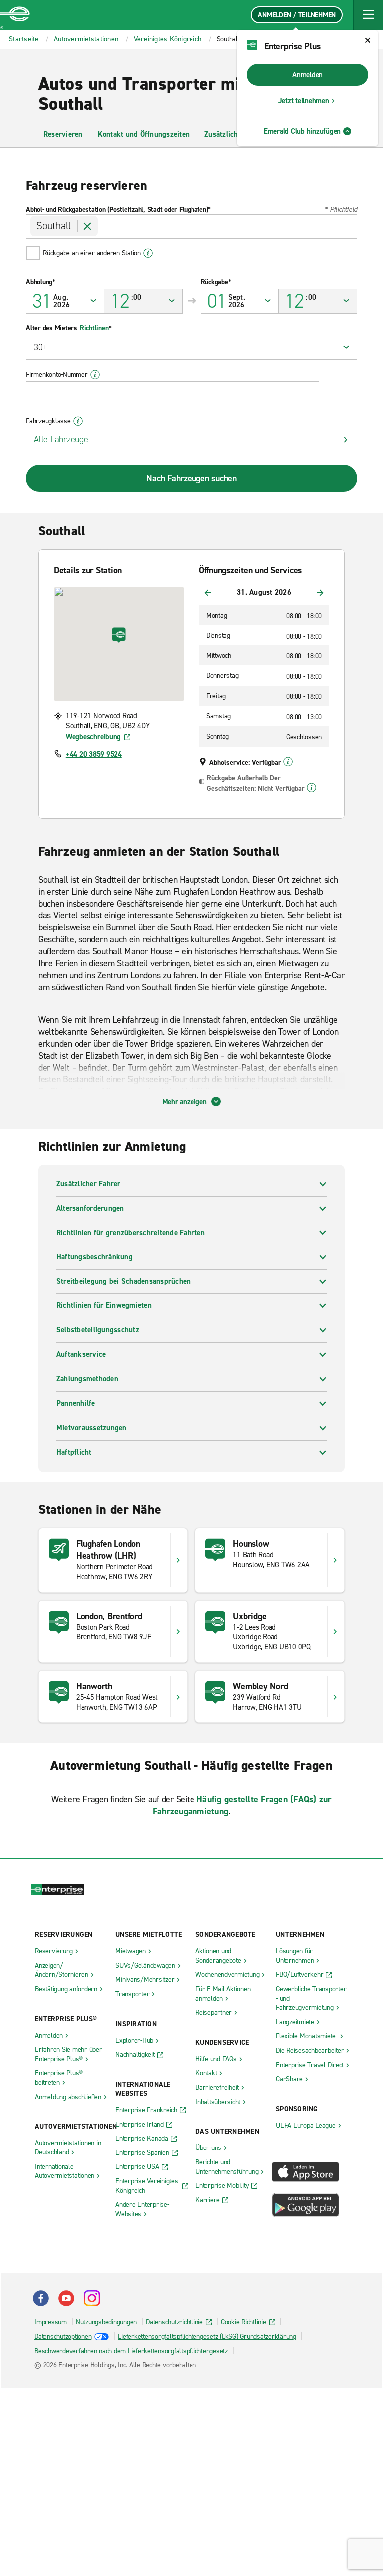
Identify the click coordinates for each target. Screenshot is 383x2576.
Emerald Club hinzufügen (302, 131)
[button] (368, 15)
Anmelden (307, 75)
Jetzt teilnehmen (304, 101)
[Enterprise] (15, 15)
